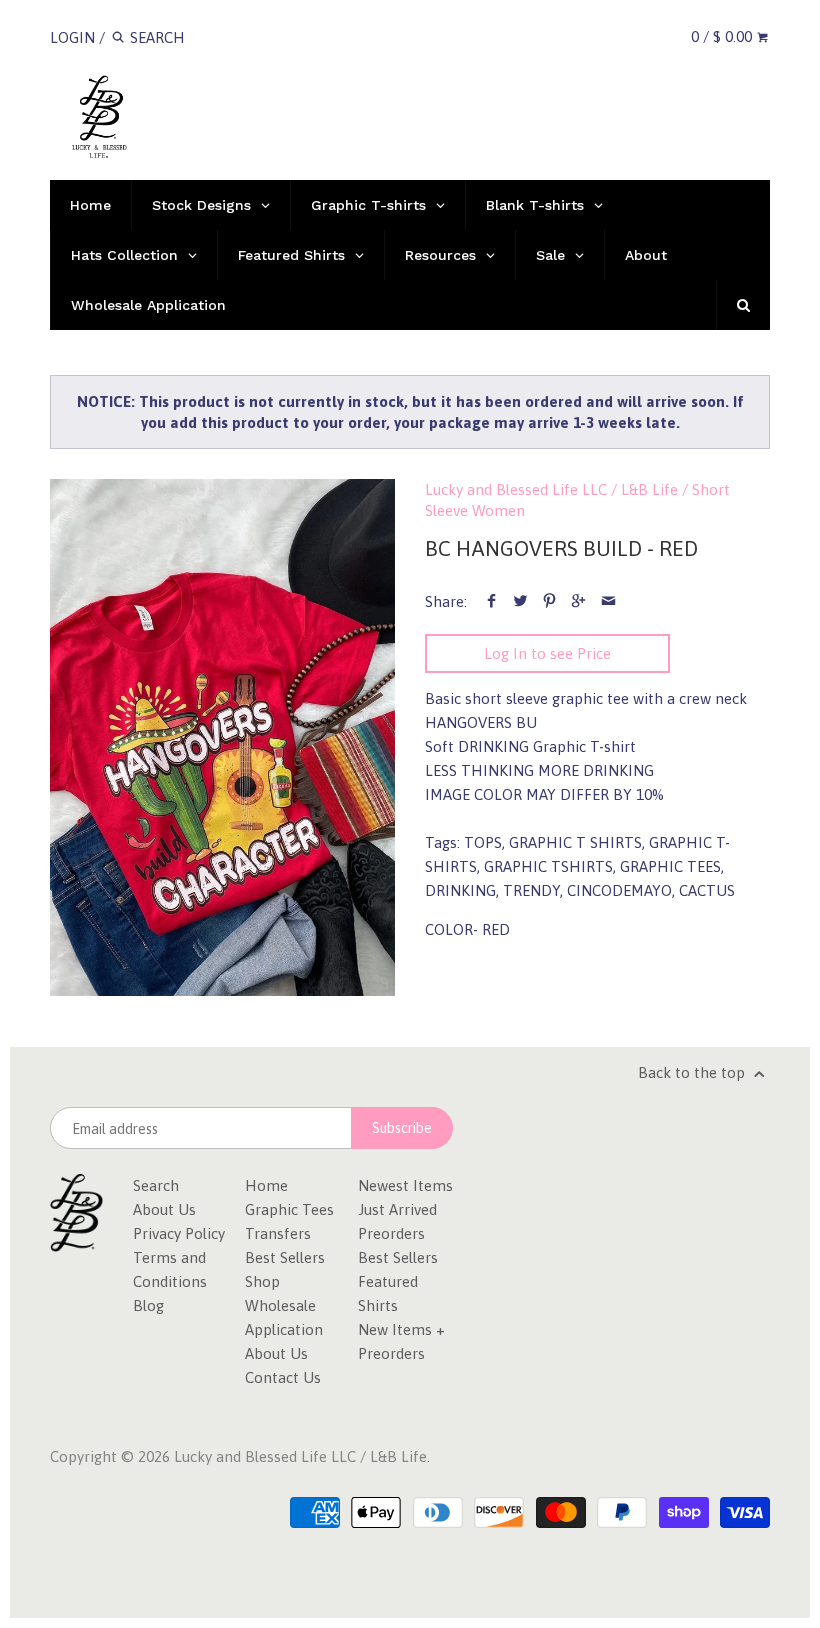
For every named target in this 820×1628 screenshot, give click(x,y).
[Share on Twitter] (520, 601)
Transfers (278, 1233)
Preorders (391, 1233)
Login (72, 37)
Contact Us (283, 1377)
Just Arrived (397, 1209)
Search (156, 1185)
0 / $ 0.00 (723, 36)
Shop (262, 1281)
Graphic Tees (289, 1209)
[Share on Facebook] (491, 601)
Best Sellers (285, 1257)
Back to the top (693, 1072)
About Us (164, 1209)
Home (266, 1185)
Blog (148, 1305)
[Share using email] (608, 601)
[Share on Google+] (578, 601)
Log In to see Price (547, 653)
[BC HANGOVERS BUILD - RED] (222, 738)
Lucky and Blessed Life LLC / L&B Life (551, 489)
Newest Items (405, 1185)
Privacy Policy (179, 1233)
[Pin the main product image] (549, 601)
